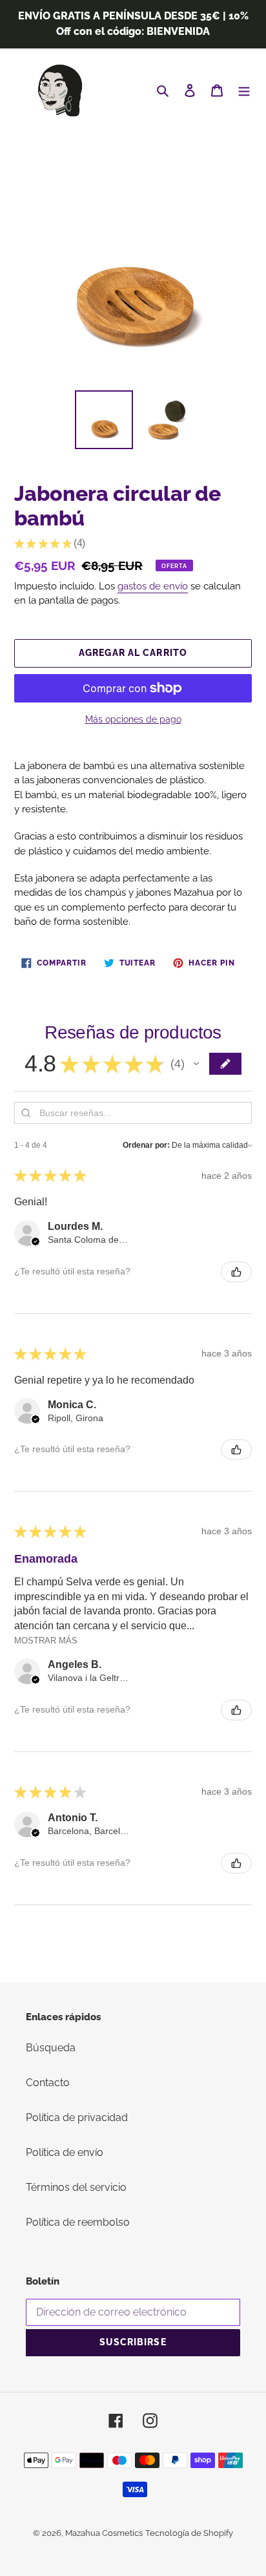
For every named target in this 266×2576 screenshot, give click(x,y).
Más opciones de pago (133, 719)
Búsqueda (51, 2048)
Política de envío (65, 2152)
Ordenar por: (146, 1145)
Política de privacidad (77, 2117)
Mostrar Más (46, 1641)
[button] (196, 1064)
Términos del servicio (76, 2187)
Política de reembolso (78, 2222)
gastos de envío (153, 586)
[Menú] (244, 90)
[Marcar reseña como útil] (236, 1272)
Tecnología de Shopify (189, 2533)
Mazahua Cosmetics (104, 2533)
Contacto (48, 2083)
